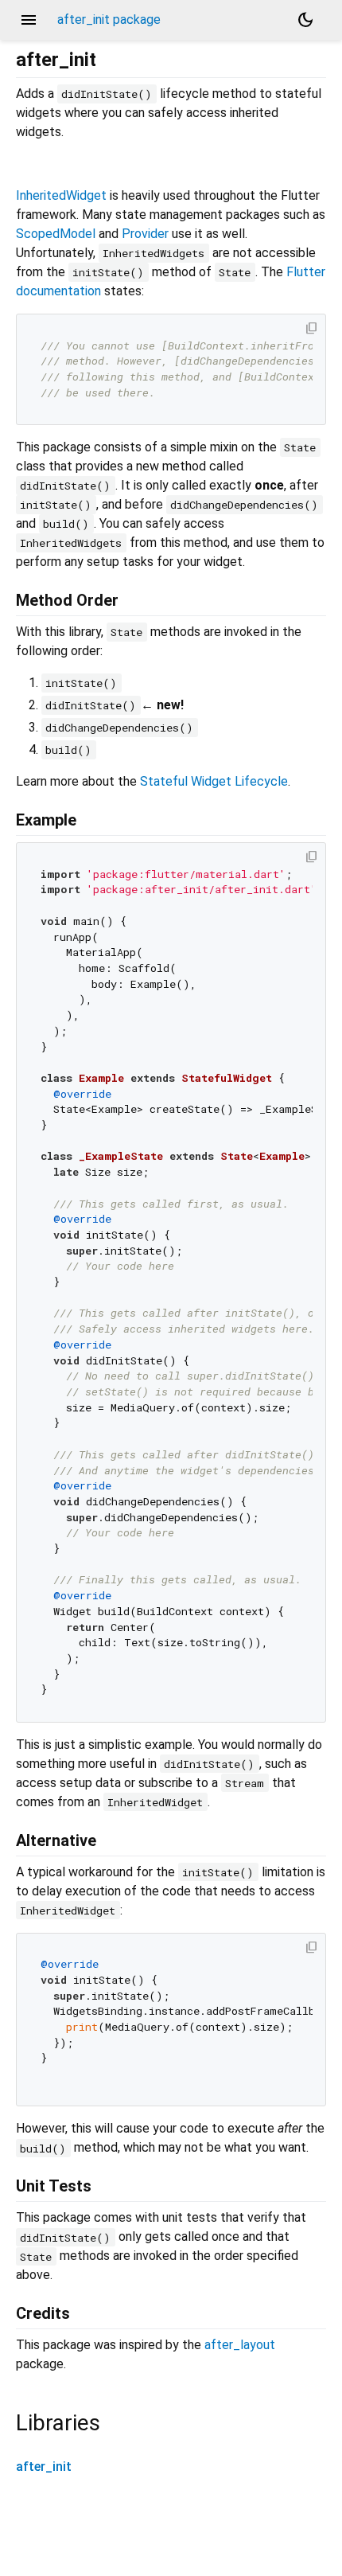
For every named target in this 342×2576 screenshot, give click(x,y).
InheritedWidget (61, 195)
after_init (44, 2467)
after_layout (240, 2345)
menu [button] (29, 20)
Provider (145, 234)
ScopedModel (56, 234)
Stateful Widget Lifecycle (214, 781)
